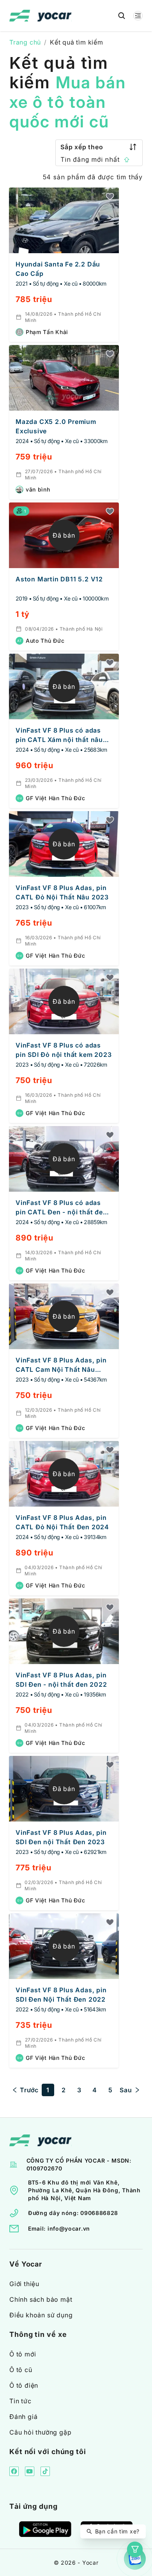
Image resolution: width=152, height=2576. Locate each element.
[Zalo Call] (135, 2559)
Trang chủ (25, 42)
